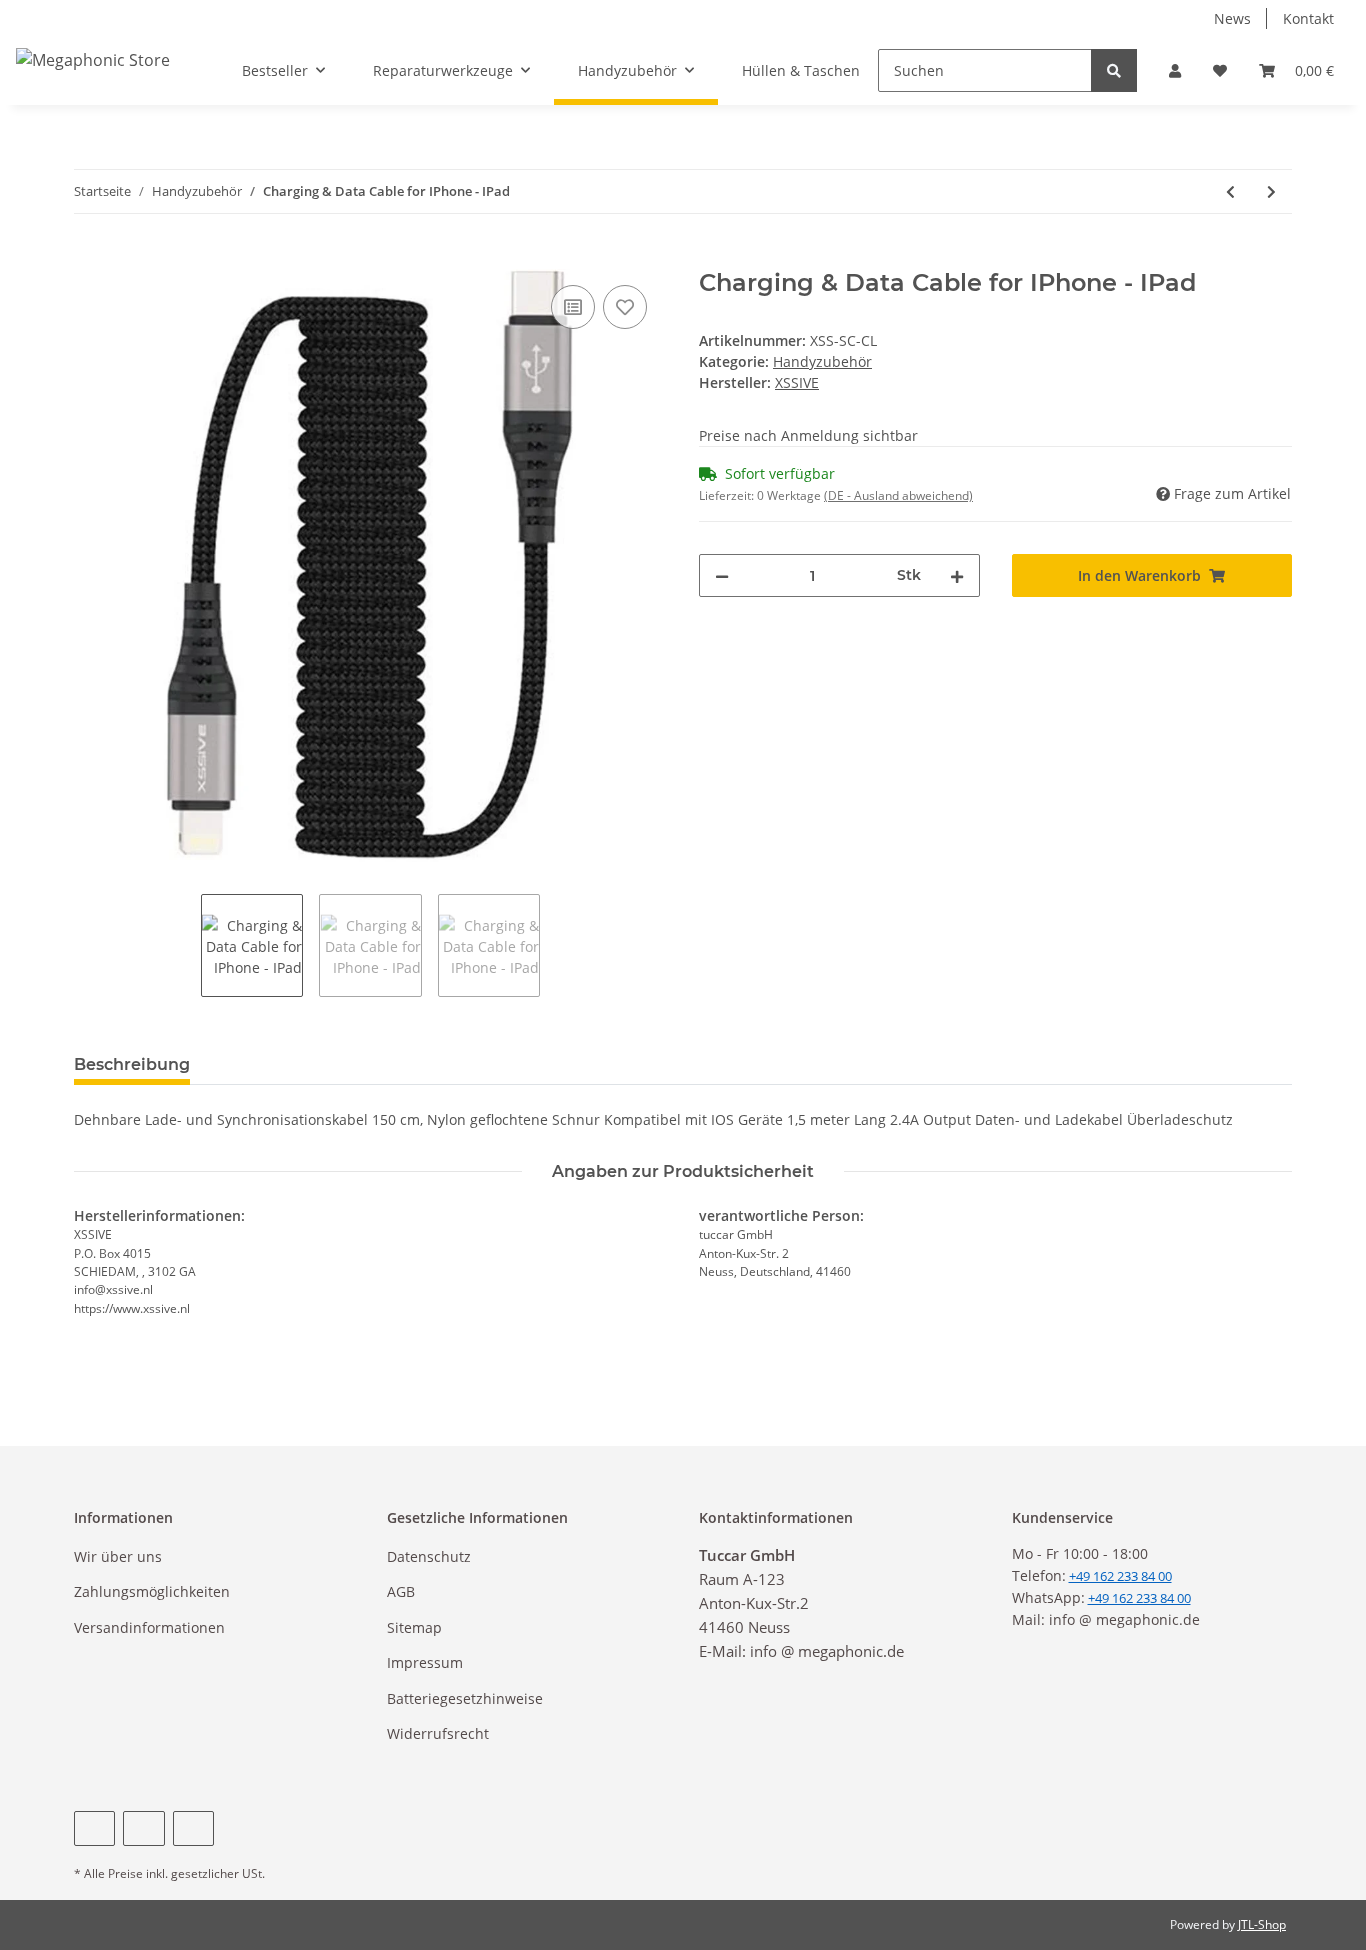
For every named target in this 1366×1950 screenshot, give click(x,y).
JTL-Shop (1262, 1924)
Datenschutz (429, 1556)
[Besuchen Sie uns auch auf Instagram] (193, 1828)
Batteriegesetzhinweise (465, 1698)
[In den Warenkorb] (90, 258)
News (1232, 18)
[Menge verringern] (722, 575)
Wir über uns (118, 1556)
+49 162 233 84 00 (1139, 1598)
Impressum (425, 1662)
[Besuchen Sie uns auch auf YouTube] (143, 1828)
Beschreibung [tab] (132, 1064)
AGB (401, 1591)
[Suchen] (1114, 70)
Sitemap (414, 1627)
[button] (1175, 70)
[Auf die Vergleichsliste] (573, 307)
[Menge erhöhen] (957, 575)
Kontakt (1308, 18)
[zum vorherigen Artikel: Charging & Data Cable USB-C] (1230, 191)
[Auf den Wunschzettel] (625, 307)
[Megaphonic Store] (93, 59)
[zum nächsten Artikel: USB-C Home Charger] (1271, 191)
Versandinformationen (149, 1627)
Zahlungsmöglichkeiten (152, 1591)
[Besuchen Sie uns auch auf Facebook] (94, 1828)
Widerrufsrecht (438, 1733)
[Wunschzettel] (1220, 70)
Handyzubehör (822, 361)
